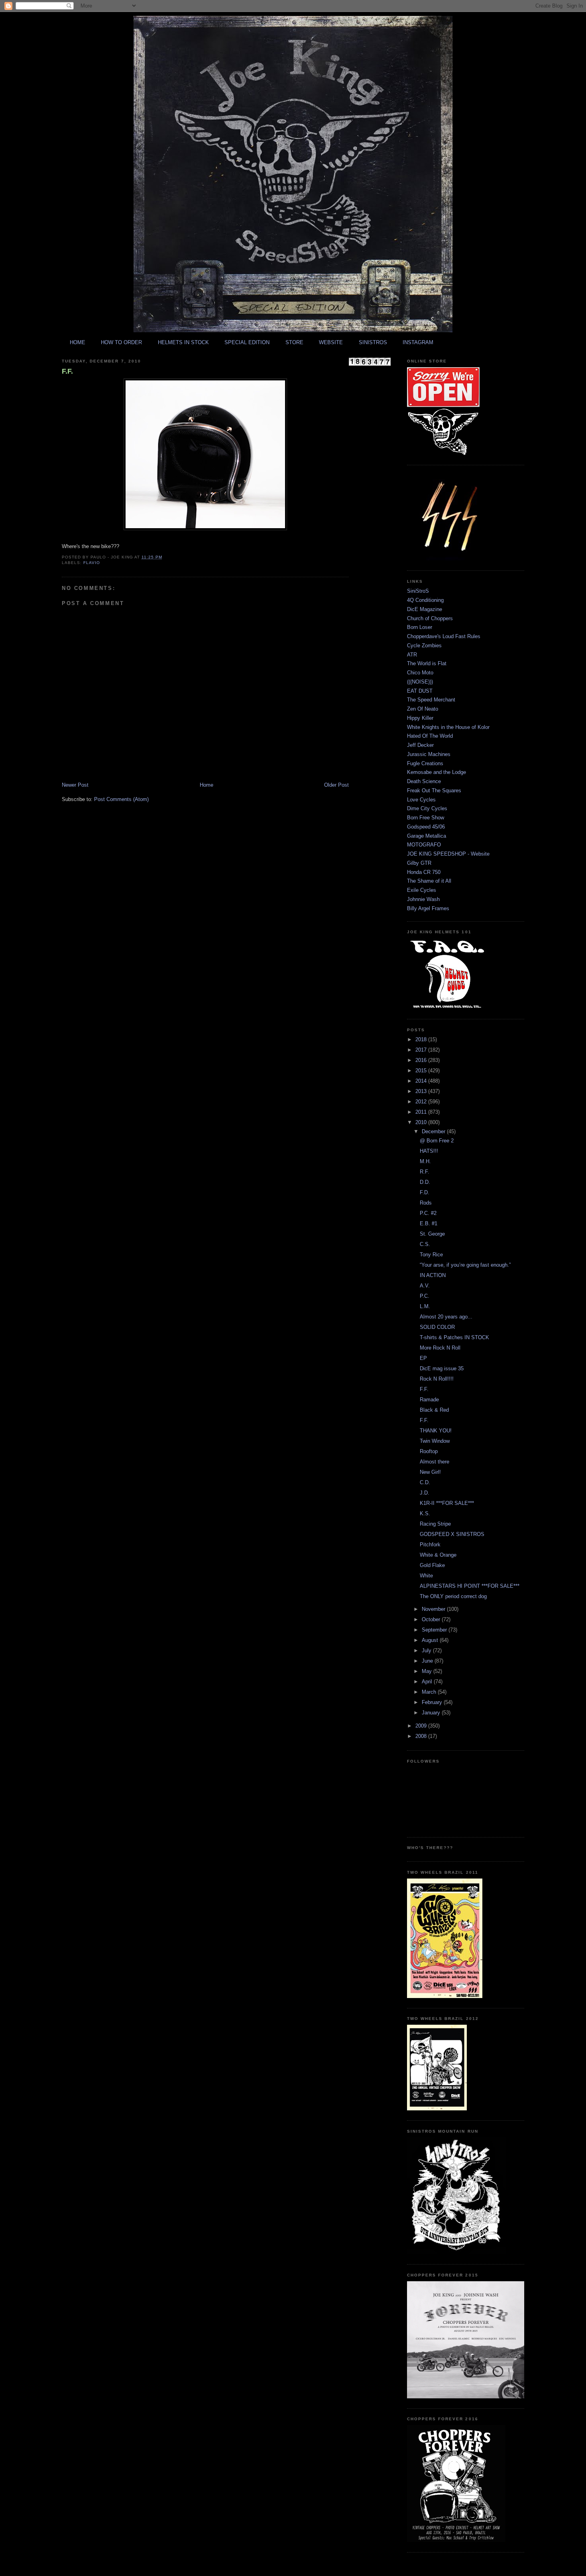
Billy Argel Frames (428, 908)
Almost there (435, 1462)
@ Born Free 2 (437, 1141)
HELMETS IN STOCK (183, 342)
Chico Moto (420, 673)
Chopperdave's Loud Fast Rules (444, 636)
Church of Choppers (430, 618)
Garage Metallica (427, 836)
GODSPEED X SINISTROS (452, 1534)
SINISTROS (373, 342)
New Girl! (430, 1472)
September (435, 1630)
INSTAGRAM (418, 342)
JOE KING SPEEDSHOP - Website (448, 854)
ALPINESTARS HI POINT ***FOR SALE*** (470, 1586)
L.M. (425, 1306)
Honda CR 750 (424, 872)
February (433, 1702)
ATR (412, 655)
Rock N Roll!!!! (437, 1379)
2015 (422, 1071)
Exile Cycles (422, 890)
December (434, 1131)
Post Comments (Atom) (121, 799)
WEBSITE (331, 342)
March (430, 1692)
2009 (422, 1726)
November (434, 1609)
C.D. (425, 1482)
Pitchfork (430, 1545)
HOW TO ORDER (121, 342)
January (432, 1713)
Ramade (429, 1400)
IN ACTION (433, 1275)
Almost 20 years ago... (446, 1317)
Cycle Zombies (424, 645)
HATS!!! (429, 1151)
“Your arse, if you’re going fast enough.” (465, 1265)
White (426, 1576)
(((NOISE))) (420, 682)
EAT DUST (420, 691)
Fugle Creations (425, 763)
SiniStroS (418, 591)
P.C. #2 (428, 1213)
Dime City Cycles (427, 808)
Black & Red (434, 1410)
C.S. (425, 1244)
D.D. (425, 1182)
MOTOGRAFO (424, 845)
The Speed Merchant (431, 700)
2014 (422, 1081)
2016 (422, 1060)
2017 (422, 1050)
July (427, 1650)
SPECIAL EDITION (247, 342)
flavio (92, 563)
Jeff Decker (420, 745)
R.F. (425, 1172)
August (431, 1640)
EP (423, 1358)
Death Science (424, 781)
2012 (422, 1102)
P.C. (425, 1296)
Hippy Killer (420, 718)
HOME (78, 342)
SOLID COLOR (437, 1327)
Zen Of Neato (423, 709)
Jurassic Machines (429, 754)
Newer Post (75, 785)
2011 (422, 1112)
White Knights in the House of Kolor (448, 727)
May (428, 1671)
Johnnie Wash (423, 899)
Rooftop (429, 1451)
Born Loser (420, 627)
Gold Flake (432, 1565)
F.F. (67, 371)
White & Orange (438, 1555)
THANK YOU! (436, 1431)
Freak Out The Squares (434, 790)
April (428, 1682)
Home (206, 785)
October (432, 1619)
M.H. (425, 1161)
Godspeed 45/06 (426, 827)
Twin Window (435, 1441)
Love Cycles (421, 800)
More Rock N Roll (440, 1348)
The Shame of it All (429, 881)
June (428, 1661)
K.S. (425, 1513)
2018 (422, 1039)
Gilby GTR (419, 863)
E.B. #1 (429, 1223)
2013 (422, 1091)
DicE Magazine (425, 609)
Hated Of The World (430, 736)
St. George (432, 1234)
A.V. (425, 1286)
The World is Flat (427, 663)
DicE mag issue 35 (442, 1368)
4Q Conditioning (425, 600)
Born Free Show (426, 818)
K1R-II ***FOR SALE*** (447, 1503)
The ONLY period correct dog (453, 1596)
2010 (422, 1122)
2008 (422, 1736)
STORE (294, 342)
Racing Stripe (435, 1524)
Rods (426, 1203)
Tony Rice (431, 1255)
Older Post (336, 785)
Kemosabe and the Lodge (437, 772)
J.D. (425, 1493)
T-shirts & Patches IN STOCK (454, 1337)
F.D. (425, 1192)
